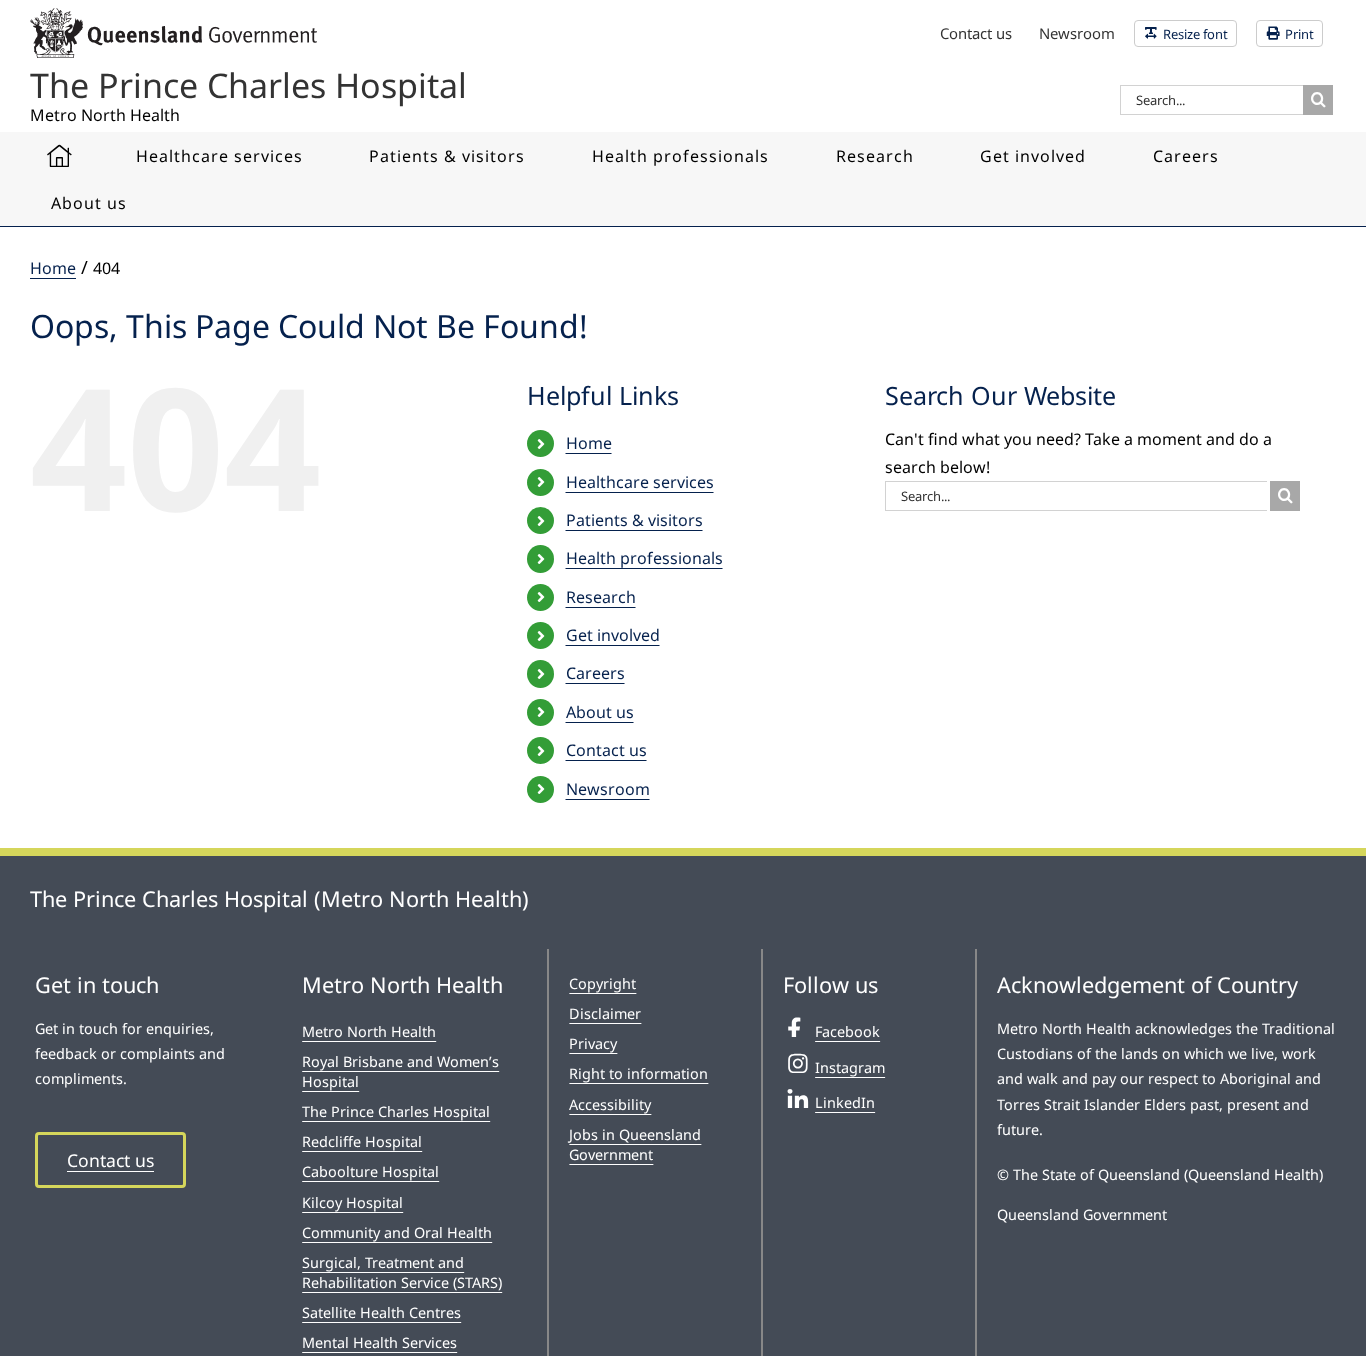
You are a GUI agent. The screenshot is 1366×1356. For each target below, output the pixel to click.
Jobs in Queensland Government (635, 1144)
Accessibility (610, 1104)
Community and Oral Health (397, 1232)
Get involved (613, 635)
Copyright (602, 983)
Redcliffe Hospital (362, 1141)
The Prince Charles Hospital (396, 1111)
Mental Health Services (379, 1342)
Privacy (593, 1043)
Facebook (847, 1031)
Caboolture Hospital (370, 1171)
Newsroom (608, 789)
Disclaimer (605, 1013)
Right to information (638, 1073)
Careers (595, 673)
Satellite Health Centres (381, 1312)
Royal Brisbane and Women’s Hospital (400, 1071)
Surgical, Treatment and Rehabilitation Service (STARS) (402, 1272)
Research (601, 597)
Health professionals (644, 558)
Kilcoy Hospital (352, 1202)
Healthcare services (640, 482)
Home (589, 443)
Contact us (606, 750)
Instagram (850, 1067)
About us (600, 712)
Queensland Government (1082, 1214)
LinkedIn (845, 1102)
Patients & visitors (634, 520)
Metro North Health (369, 1031)
